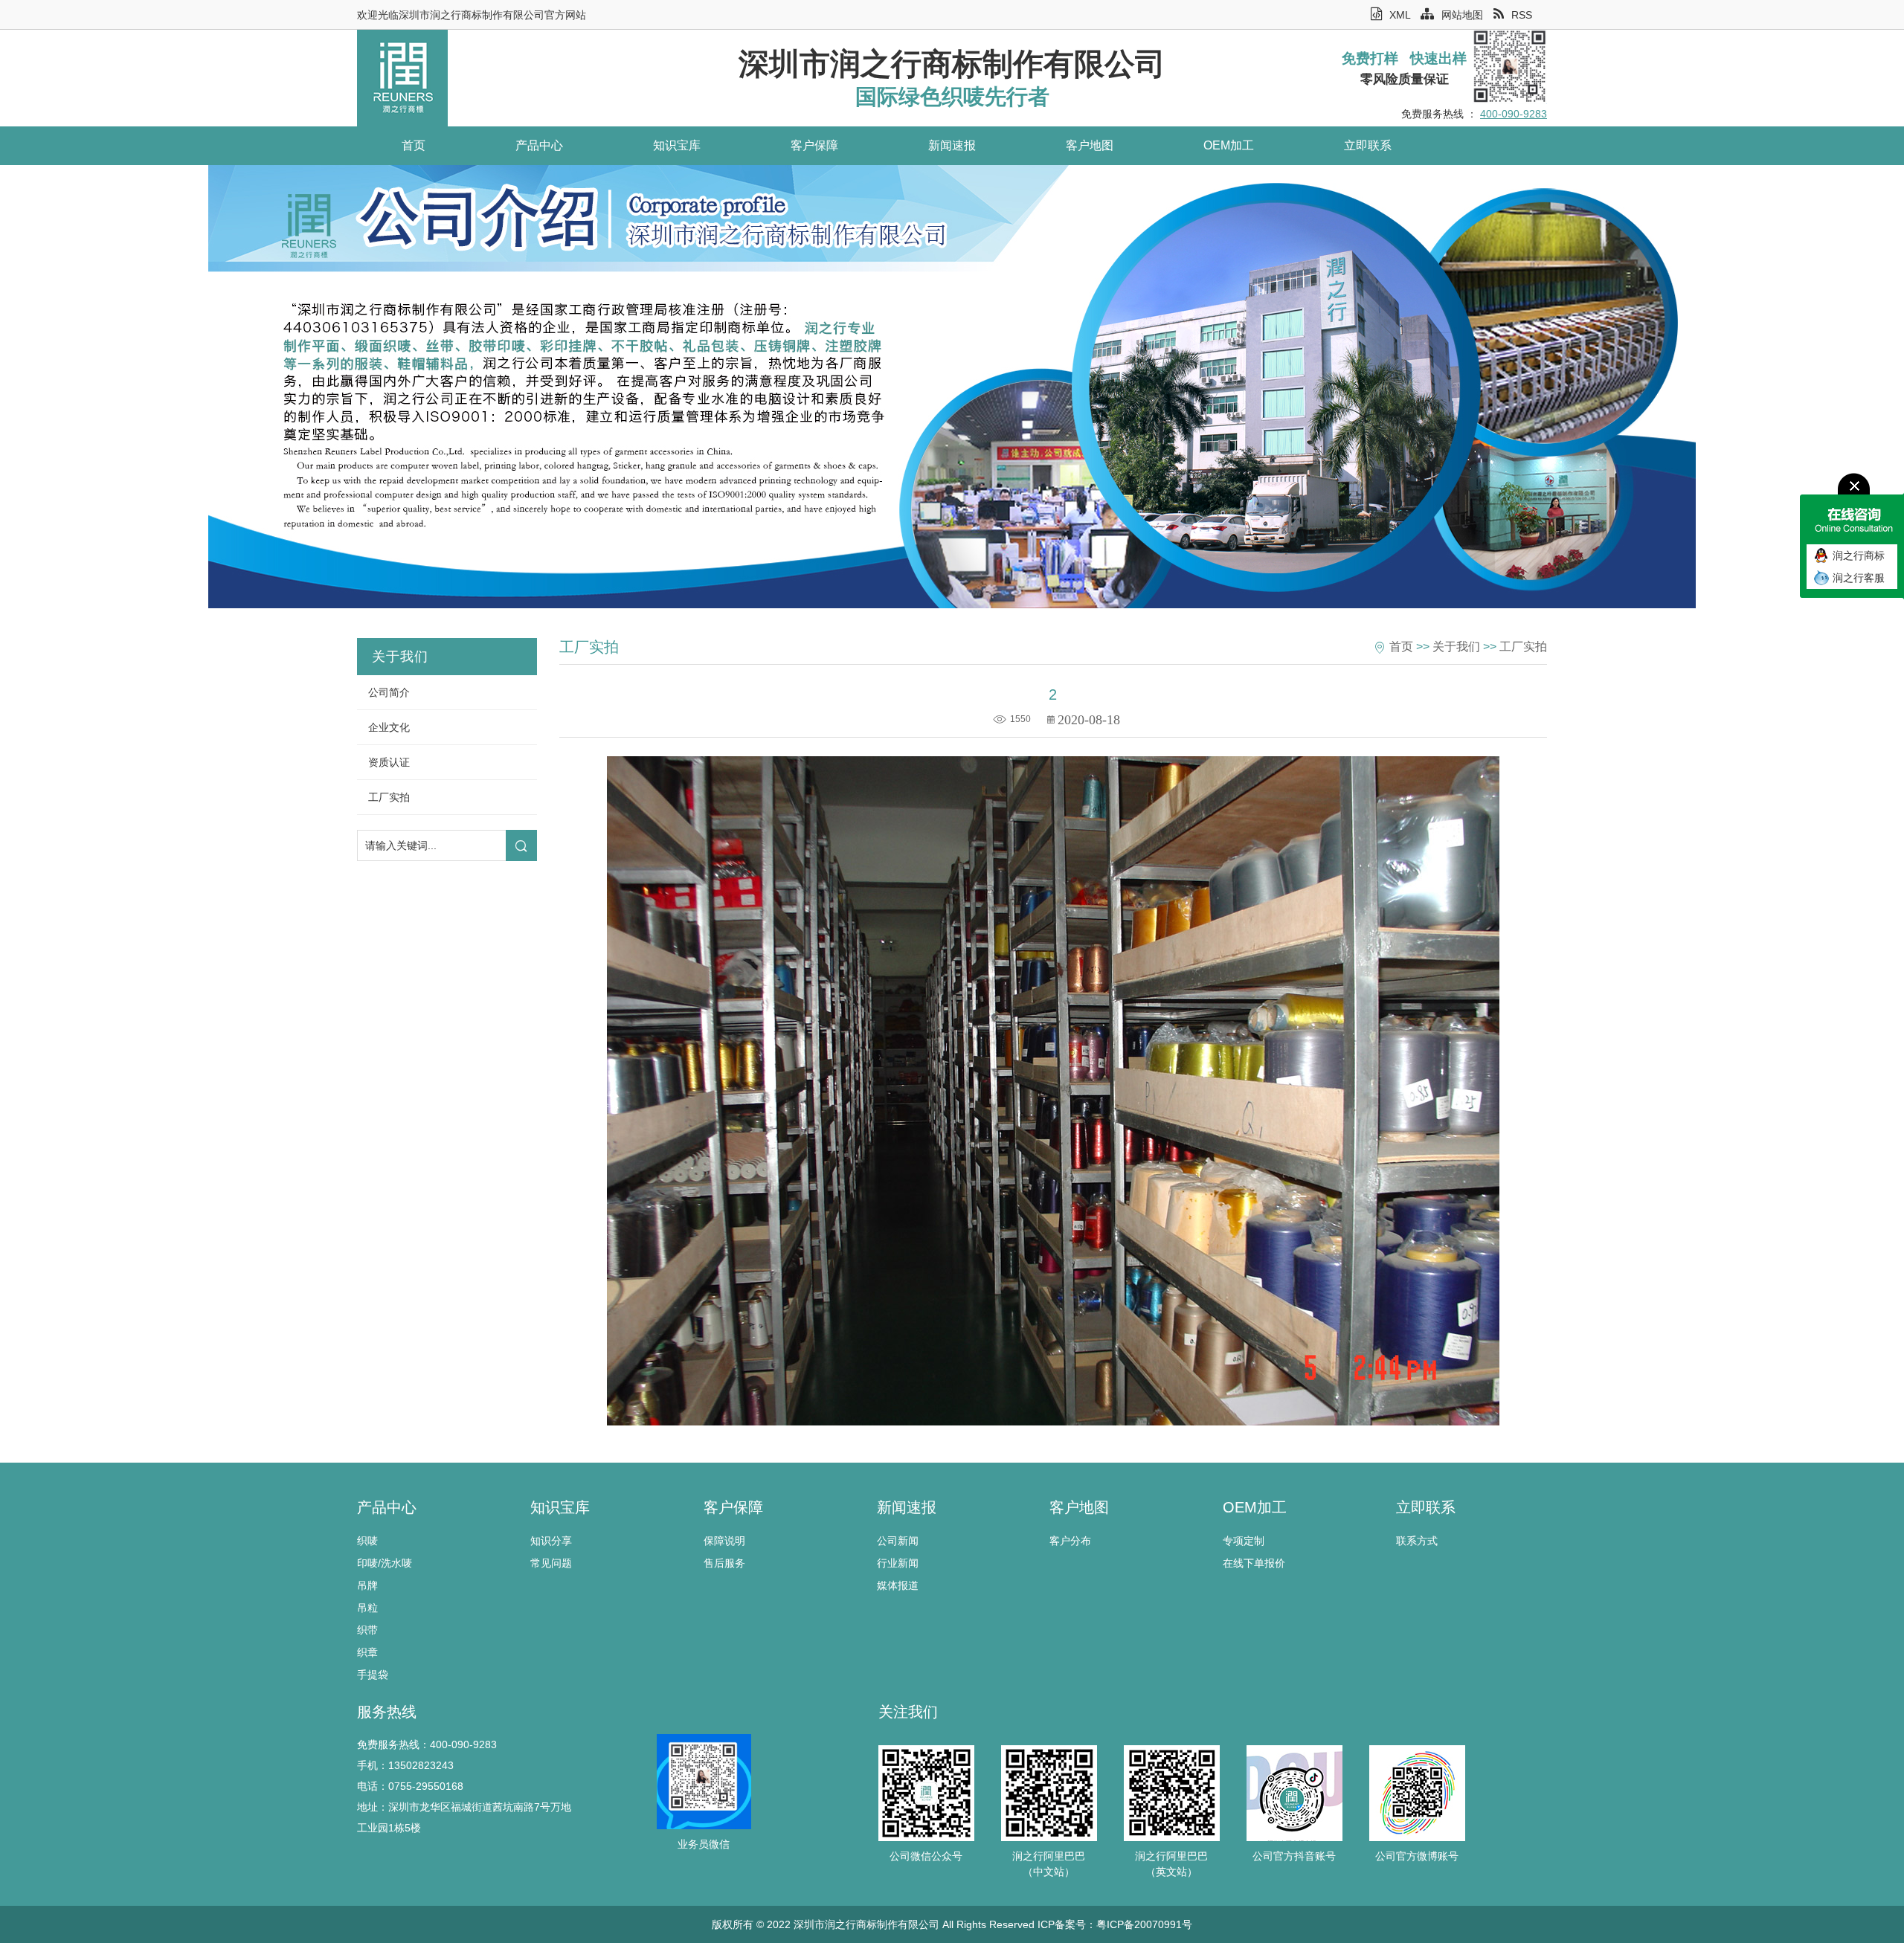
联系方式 (1417, 1541)
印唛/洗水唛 (385, 1563)
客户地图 (1090, 145)
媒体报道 (898, 1585)
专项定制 (1244, 1541)
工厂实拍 (389, 797)
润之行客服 (1859, 578)
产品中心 (539, 145)
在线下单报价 (1254, 1563)
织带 (367, 1630)
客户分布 (1070, 1541)
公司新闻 (898, 1541)
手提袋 (373, 1675)
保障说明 (724, 1541)
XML (1400, 15)
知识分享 (551, 1541)
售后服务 (724, 1563)
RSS (1522, 15)
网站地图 (1462, 15)
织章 (367, 1652)
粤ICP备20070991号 (1144, 1924)
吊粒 (367, 1608)
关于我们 (1456, 647)
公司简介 (389, 692)
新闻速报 (952, 145)
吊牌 (367, 1585)
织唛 (367, 1541)
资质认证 (389, 762)
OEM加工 (1229, 145)
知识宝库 (677, 145)
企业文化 (389, 727)
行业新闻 (898, 1563)
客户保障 (814, 145)
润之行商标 (1859, 555)
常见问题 (551, 1563)
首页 (414, 145)
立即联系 (1368, 145)
